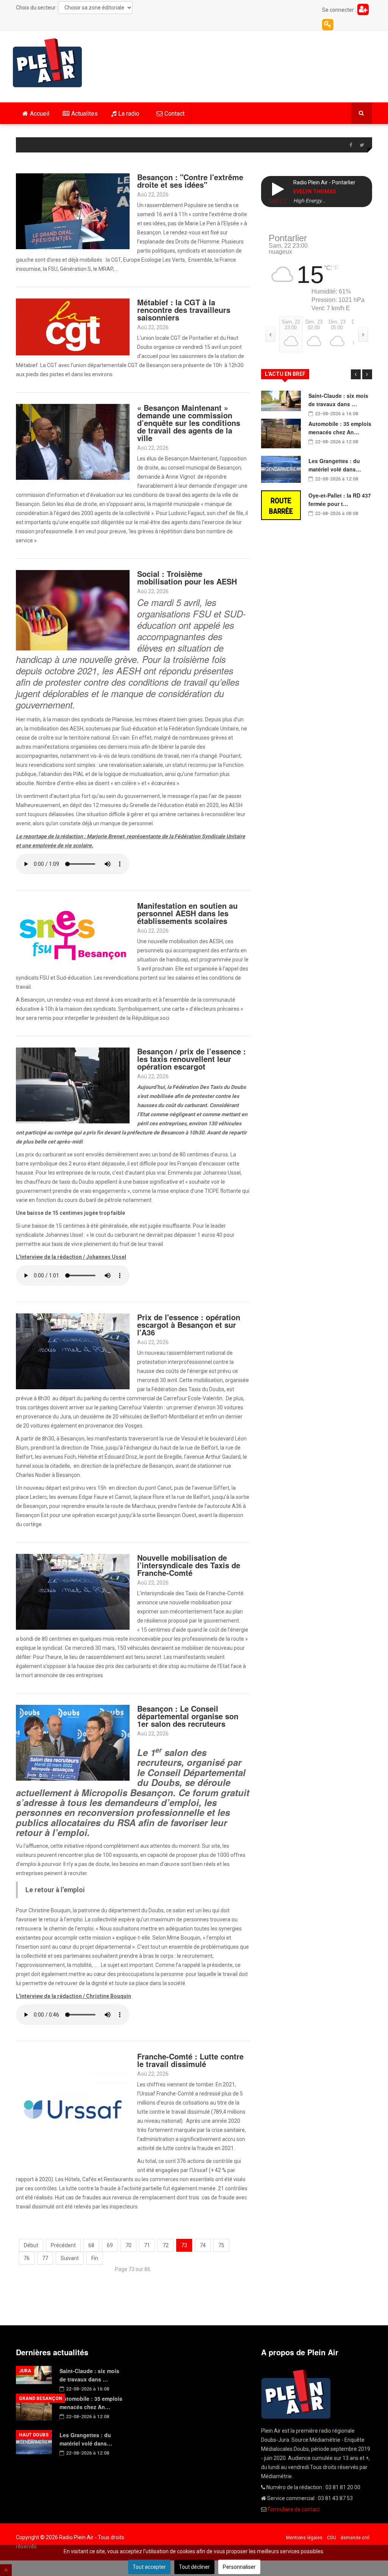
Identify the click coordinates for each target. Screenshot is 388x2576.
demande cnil (355, 2538)
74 (203, 2245)
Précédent (63, 2245)
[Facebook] (350, 145)
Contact (174, 114)
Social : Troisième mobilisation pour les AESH (187, 577)
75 (221, 2245)
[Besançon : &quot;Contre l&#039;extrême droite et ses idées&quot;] (73, 211)
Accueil (40, 114)
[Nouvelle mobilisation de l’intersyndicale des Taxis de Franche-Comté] (73, 1591)
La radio (129, 114)
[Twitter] (362, 145)
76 (27, 2258)
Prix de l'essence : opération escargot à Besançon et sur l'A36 (189, 1325)
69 (110, 2245)
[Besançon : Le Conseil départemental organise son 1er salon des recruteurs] (73, 1742)
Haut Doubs (34, 2435)
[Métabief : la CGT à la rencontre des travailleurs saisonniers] (73, 327)
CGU (332, 2538)
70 (128, 2245)
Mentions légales (304, 2538)
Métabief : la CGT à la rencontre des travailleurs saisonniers (184, 310)
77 (45, 2258)
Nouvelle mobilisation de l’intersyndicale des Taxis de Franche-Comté (189, 1565)
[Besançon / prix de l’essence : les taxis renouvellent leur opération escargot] (73, 1085)
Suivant (70, 2258)
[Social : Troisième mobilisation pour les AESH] (73, 610)
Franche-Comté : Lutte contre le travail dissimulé (190, 2060)
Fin (95, 2258)
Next (367, 374)
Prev (356, 374)
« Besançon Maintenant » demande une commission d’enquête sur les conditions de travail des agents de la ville (189, 423)
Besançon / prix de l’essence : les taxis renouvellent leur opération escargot (192, 1059)
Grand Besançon (41, 2399)
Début (31, 2245)
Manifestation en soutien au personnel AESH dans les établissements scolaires (187, 913)
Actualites (84, 114)
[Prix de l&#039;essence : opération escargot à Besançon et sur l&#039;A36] (73, 1351)
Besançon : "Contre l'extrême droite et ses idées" (190, 181)
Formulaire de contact (294, 2509)
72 (166, 2245)
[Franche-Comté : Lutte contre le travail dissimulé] (73, 2109)
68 (91, 2245)
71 (147, 2245)
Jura (25, 2371)
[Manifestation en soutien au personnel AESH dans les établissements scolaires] (73, 933)
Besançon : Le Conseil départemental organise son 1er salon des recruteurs (188, 1716)
